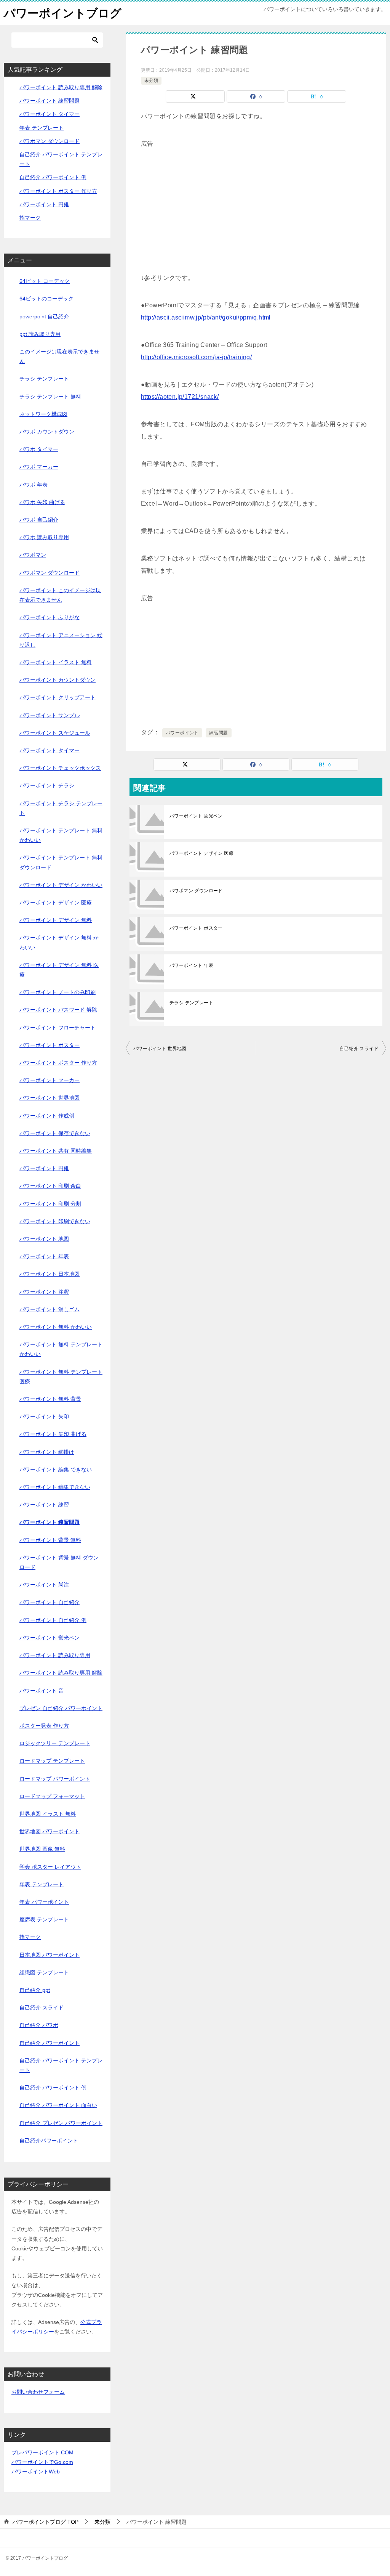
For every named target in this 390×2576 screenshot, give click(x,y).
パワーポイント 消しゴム (50, 1309)
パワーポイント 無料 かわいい (56, 1327)
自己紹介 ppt (35, 1990)
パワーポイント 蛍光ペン (196, 816)
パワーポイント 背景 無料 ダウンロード (59, 1562)
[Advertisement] (256, 203)
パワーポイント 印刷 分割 (50, 1204)
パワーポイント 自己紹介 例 (53, 1620)
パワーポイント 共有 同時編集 (56, 1151)
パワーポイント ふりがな (50, 617)
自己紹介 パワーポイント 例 (53, 177)
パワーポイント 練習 (44, 1505)
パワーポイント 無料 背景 (50, 1399)
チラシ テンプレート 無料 (50, 397)
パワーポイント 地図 (44, 1239)
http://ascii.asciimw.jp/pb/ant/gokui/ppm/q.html (206, 317)
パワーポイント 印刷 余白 (50, 1186)
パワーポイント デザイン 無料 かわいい (59, 942)
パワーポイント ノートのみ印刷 (58, 992)
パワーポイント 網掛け (47, 1452)
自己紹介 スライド (359, 1049)
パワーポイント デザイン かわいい (61, 885)
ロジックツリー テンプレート (55, 1743)
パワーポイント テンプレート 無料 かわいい (61, 835)
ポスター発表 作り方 (44, 1726)
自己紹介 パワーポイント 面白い (58, 2105)
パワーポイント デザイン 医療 (201, 853)
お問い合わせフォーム (38, 2392)
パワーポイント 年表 (191, 965)
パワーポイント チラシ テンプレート (61, 808)
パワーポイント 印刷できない (55, 1221)
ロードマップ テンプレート (52, 1761)
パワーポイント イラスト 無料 (56, 662)
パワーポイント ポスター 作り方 (58, 191)
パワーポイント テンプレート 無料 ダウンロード (61, 862)
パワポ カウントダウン (47, 432)
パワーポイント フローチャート (58, 1028)
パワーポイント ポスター (196, 928)
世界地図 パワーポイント (50, 1831)
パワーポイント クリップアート (58, 697)
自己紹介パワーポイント (49, 2141)
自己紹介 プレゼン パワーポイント (61, 2123)
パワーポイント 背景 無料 (50, 1540)
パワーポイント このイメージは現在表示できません (60, 595)
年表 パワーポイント (44, 1902)
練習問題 (219, 733)
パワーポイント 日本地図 (50, 1274)
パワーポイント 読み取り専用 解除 (61, 87)
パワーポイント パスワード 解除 (58, 1010)
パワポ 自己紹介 (39, 520)
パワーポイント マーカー (50, 1080)
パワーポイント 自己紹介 (50, 1602)
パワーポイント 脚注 (44, 1585)
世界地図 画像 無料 (42, 1849)
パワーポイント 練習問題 (50, 101)
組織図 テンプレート (44, 1972)
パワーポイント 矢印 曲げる (53, 1434)
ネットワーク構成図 (43, 414)
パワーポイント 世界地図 (160, 1049)
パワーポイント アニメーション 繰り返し (61, 640)
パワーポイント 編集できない (55, 1487)
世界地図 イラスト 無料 (48, 1814)
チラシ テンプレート (191, 1003)
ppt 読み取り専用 (40, 334)
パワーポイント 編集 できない (56, 1469)
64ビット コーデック (45, 281)
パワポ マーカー (39, 467)
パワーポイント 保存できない (55, 1133)
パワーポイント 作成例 (47, 1116)
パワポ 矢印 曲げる (42, 502)
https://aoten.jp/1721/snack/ (180, 397)
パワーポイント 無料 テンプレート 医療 (61, 1377)
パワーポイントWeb (36, 2472)
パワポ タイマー (39, 449)
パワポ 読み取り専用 (44, 537)
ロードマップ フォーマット (52, 1796)
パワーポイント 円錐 (44, 204)
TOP (46, 2522)
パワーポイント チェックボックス (60, 768)
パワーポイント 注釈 (44, 1292)
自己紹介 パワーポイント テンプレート (61, 2065)
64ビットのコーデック (46, 299)
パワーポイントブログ (63, 13)
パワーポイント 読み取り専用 (55, 1655)
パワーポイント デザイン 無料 (56, 920)
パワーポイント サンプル (50, 715)
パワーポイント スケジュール (55, 733)
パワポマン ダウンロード (196, 891)
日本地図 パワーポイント (50, 1955)
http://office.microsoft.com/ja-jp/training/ (196, 357)
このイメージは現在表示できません (59, 356)
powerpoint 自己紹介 (44, 316)
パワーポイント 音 (42, 1691)
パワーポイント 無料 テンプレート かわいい (61, 1349)
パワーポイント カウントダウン (58, 680)
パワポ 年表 (34, 485)
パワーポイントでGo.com (42, 2462)
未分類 (151, 80)
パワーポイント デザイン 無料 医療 (59, 970)
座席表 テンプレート (44, 1919)
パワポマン (33, 555)
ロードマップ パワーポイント (55, 1779)
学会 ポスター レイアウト (50, 1867)
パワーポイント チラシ (47, 785)
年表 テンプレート (42, 128)
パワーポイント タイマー (50, 114)
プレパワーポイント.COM (42, 2452)
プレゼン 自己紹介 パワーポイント (61, 1708)
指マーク (30, 218)
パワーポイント (182, 733)
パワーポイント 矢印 (44, 1416)
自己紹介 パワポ (39, 2025)
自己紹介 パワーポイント (50, 2043)
